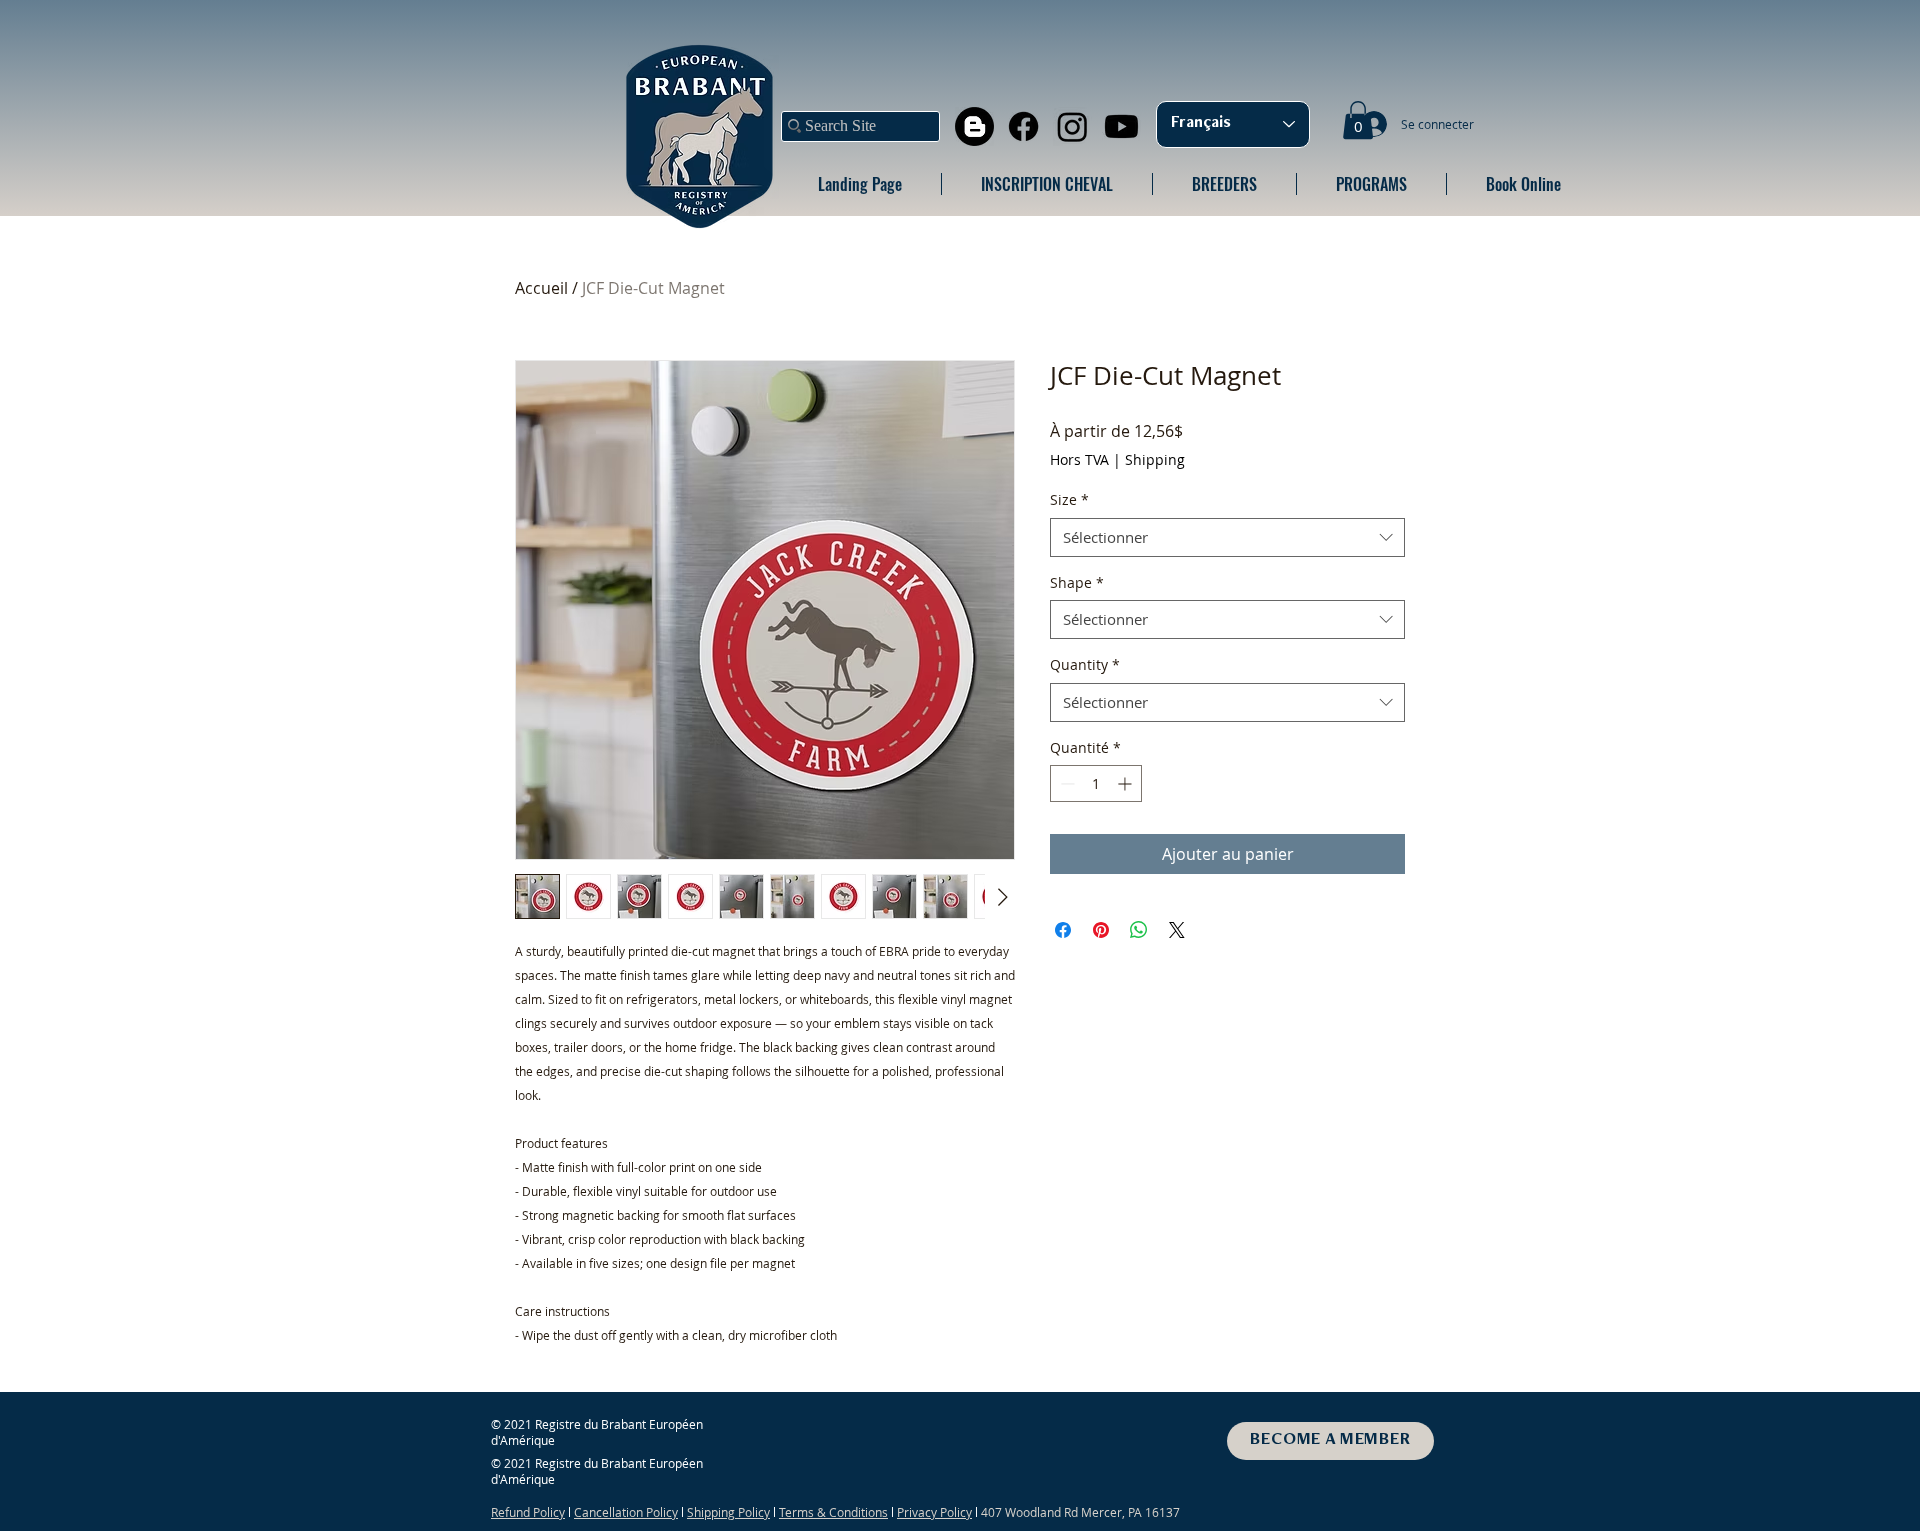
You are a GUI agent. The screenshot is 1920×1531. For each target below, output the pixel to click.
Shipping (1155, 459)
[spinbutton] (1096, 783)
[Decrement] (1065, 783)
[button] (1358, 120)
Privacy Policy (934, 1512)
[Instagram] (1072, 126)
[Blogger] (974, 126)
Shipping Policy (728, 1512)
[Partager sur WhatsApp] (1139, 930)
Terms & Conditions (833, 1512)
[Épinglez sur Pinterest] (1101, 930)
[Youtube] (1121, 126)
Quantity (1085, 664)
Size (1069, 499)
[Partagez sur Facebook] (1063, 930)
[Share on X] (1177, 930)
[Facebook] (1023, 126)
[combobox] (1227, 537)
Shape (1077, 582)
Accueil (541, 288)
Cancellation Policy (626, 1512)
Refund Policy (528, 1512)
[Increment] (1126, 783)
